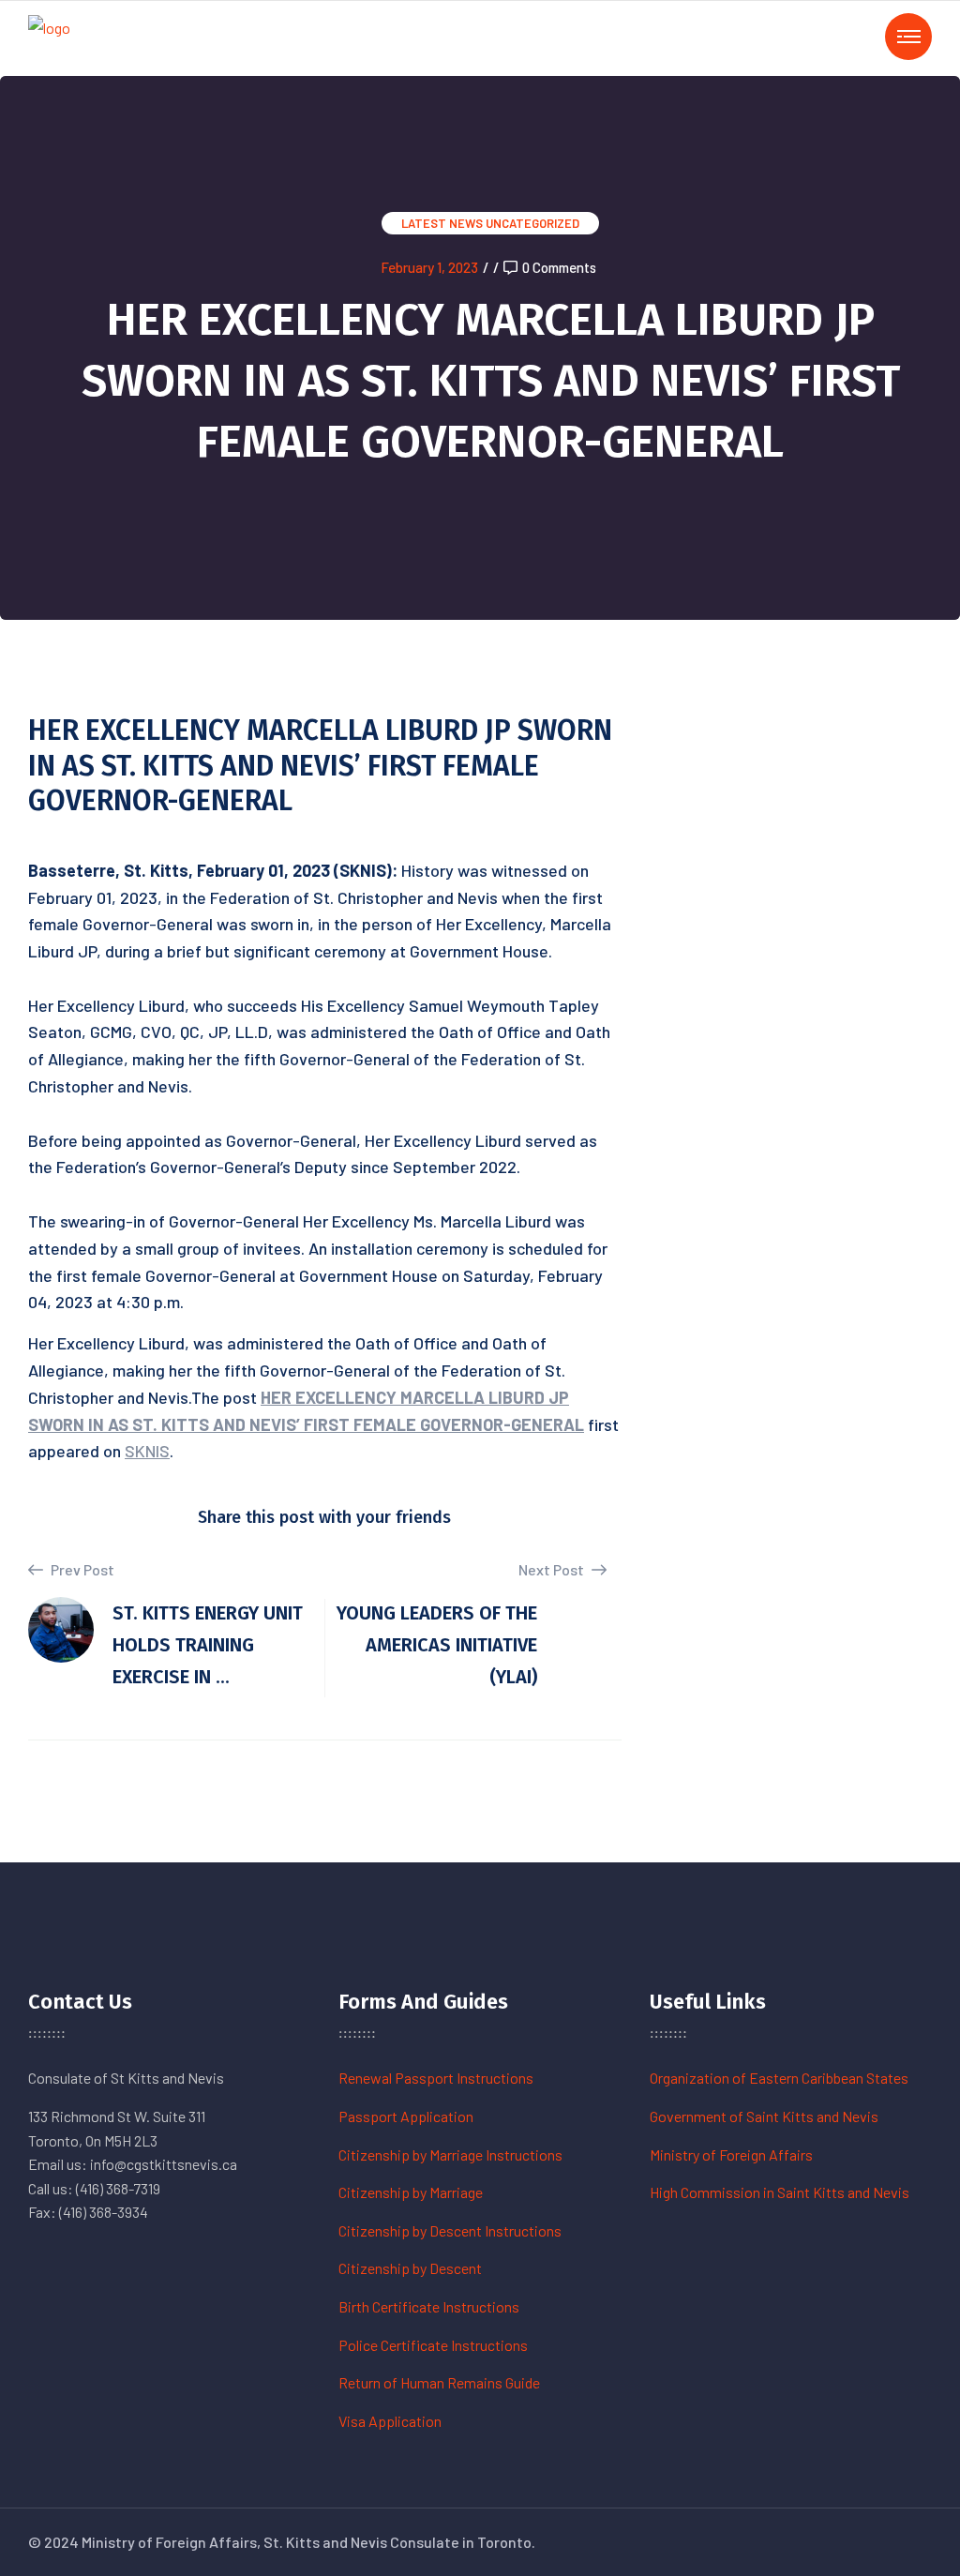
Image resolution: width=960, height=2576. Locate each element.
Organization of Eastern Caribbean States (779, 2078)
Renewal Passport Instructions (436, 2078)
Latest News (442, 223)
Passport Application (406, 2116)
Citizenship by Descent (410, 2268)
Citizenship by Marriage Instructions (450, 2154)
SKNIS (147, 1451)
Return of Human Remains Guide (439, 2382)
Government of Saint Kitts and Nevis (764, 2116)
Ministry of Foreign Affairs (731, 2154)
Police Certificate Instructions (433, 2345)
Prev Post (81, 1569)
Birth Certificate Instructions (429, 2306)
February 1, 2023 (429, 267)
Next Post (553, 1569)
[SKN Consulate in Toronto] (49, 36)
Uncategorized (532, 223)
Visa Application (390, 2421)
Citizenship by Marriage (411, 2192)
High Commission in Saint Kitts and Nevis (780, 2192)
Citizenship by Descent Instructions (450, 2230)
